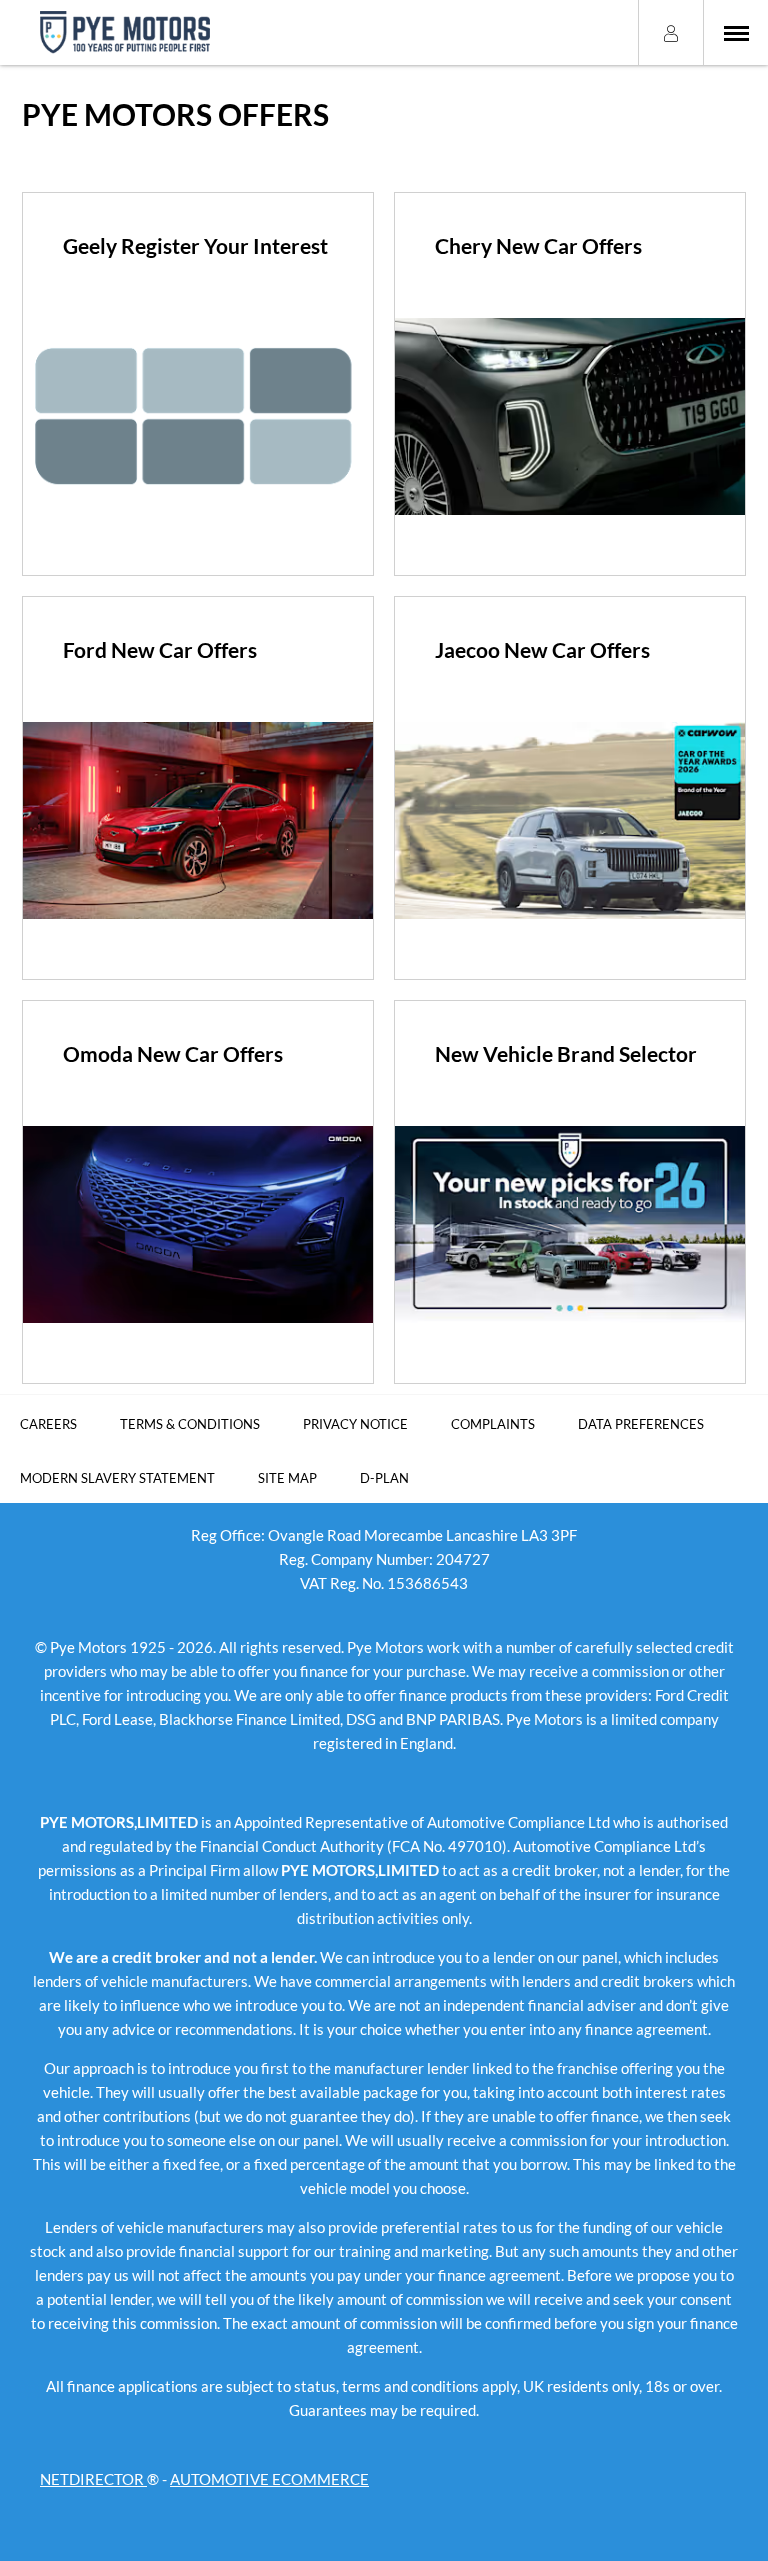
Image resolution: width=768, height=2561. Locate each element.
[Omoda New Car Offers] (198, 1224)
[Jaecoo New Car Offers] (570, 820)
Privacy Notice (355, 1424)
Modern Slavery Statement (117, 1478)
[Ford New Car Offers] (198, 820)
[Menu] (736, 32)
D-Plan (384, 1478)
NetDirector (93, 2479)
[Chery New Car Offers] (570, 416)
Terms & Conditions (190, 1424)
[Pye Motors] (125, 32)
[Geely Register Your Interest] (198, 416)
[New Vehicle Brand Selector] (570, 1224)
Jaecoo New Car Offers (542, 649)
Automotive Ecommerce (269, 2479)
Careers (48, 1424)
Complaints (493, 1424)
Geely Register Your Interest (195, 245)
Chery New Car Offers (538, 245)
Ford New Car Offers (160, 649)
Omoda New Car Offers (173, 1053)
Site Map (287, 1478)
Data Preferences (641, 1424)
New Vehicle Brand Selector (566, 1053)
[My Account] (671, 32)
